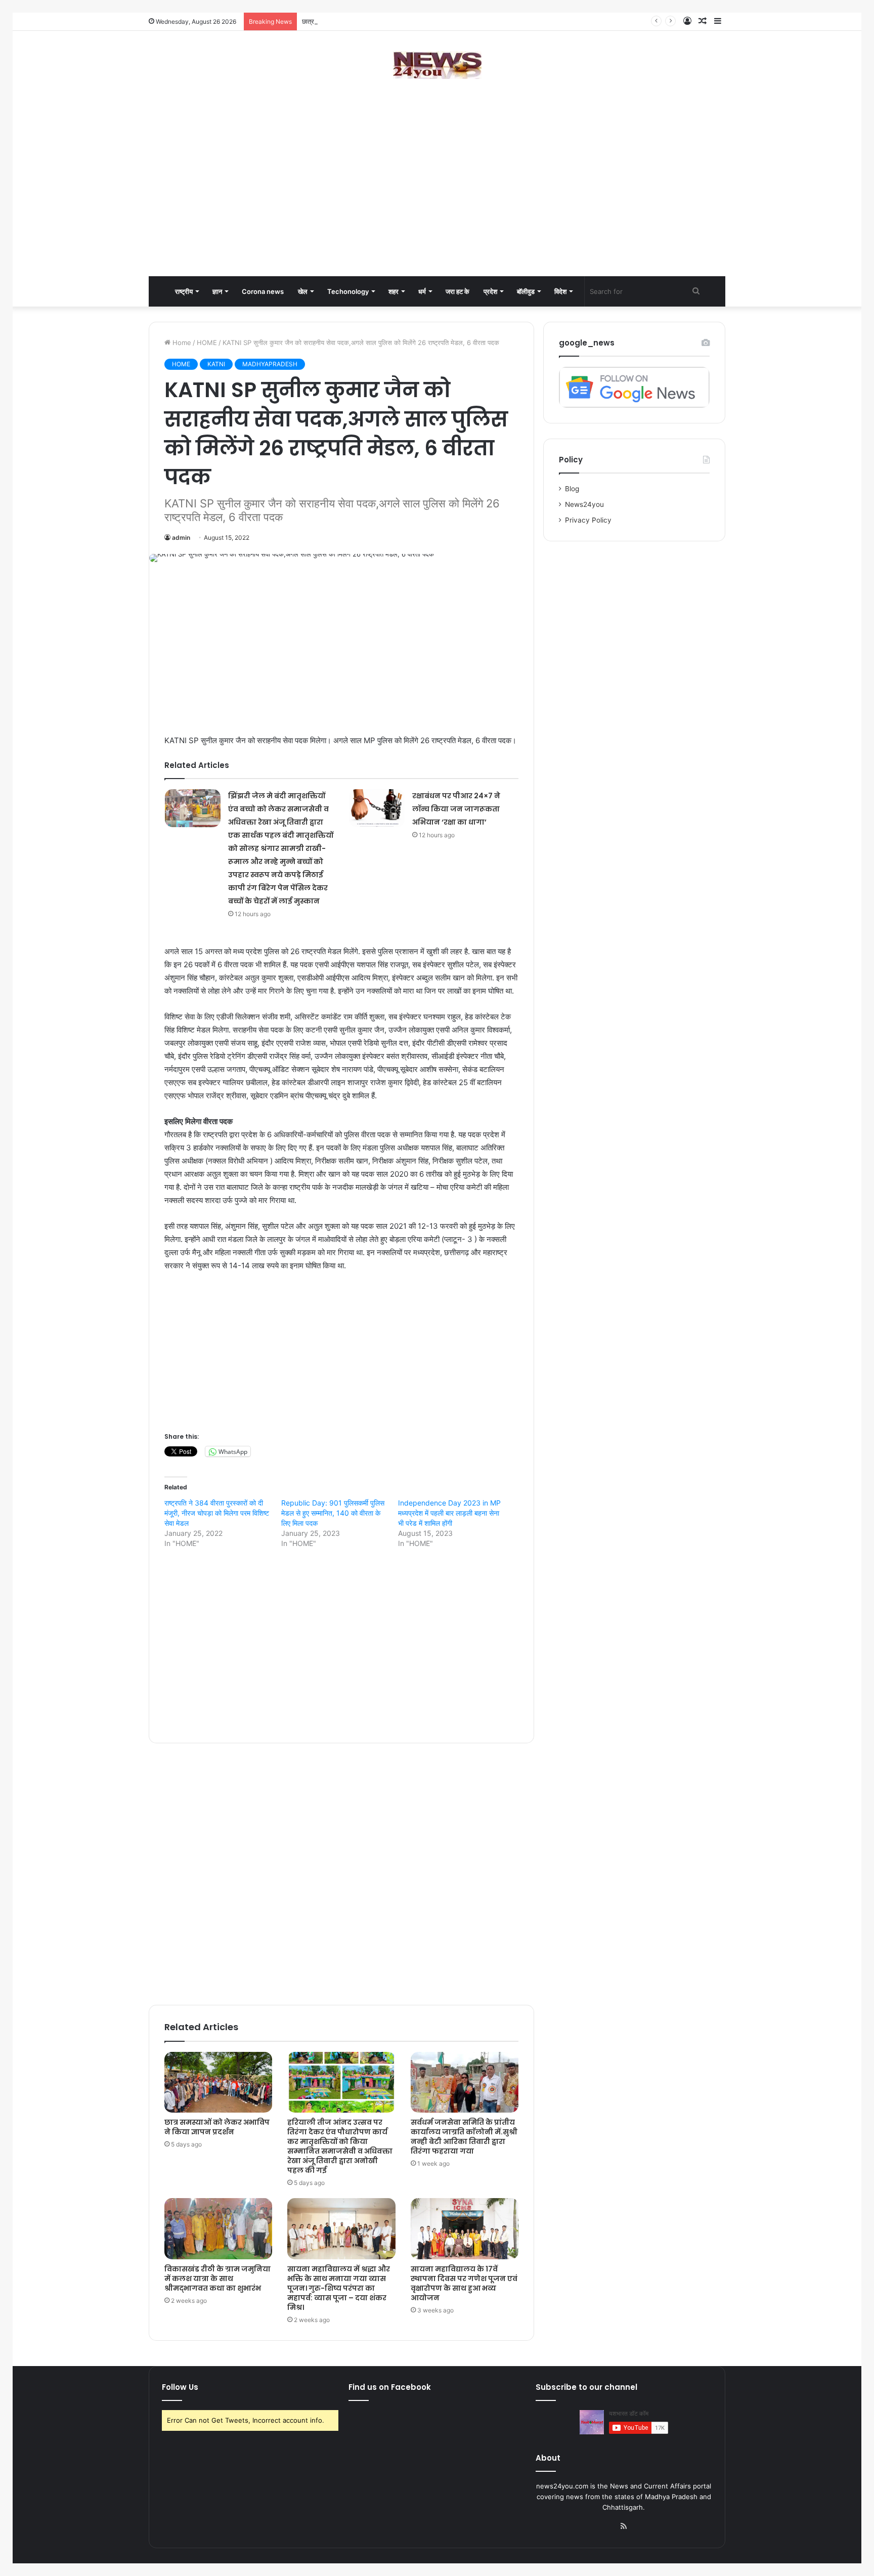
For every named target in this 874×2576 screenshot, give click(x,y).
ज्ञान (217, 291)
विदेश (560, 291)
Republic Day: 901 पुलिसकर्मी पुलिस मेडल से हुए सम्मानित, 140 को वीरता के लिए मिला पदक (333, 1513)
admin (181, 538)
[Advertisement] (437, 195)
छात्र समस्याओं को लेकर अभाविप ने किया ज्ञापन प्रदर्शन (368, 21)
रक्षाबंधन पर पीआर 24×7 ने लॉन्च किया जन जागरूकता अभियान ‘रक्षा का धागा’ (456, 809)
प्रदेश (490, 291)
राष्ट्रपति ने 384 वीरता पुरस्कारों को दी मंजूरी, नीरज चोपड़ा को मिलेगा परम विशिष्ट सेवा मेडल (217, 1513)
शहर (394, 291)
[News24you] (437, 65)
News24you (584, 504)
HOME (207, 342)
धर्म (422, 291)
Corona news (263, 291)
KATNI (216, 364)
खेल (303, 291)
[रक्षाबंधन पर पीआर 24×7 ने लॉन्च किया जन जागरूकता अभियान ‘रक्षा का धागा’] (377, 808)
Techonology (348, 291)
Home (181, 342)
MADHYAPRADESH (270, 364)
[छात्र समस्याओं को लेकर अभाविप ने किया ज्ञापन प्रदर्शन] (218, 2082)
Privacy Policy (588, 520)
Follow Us (180, 2387)
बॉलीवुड (526, 291)
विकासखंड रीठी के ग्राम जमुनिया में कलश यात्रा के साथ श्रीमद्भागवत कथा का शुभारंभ (217, 2279)
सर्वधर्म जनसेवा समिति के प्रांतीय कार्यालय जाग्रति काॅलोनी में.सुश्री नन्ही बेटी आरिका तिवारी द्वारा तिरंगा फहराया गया (464, 2137)
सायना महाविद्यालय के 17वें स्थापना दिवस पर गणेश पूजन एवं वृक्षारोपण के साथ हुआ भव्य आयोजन (464, 2283)
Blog (572, 489)
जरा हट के (457, 291)
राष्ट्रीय (184, 291)
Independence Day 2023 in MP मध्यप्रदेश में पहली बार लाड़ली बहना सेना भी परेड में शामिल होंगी (449, 1513)
